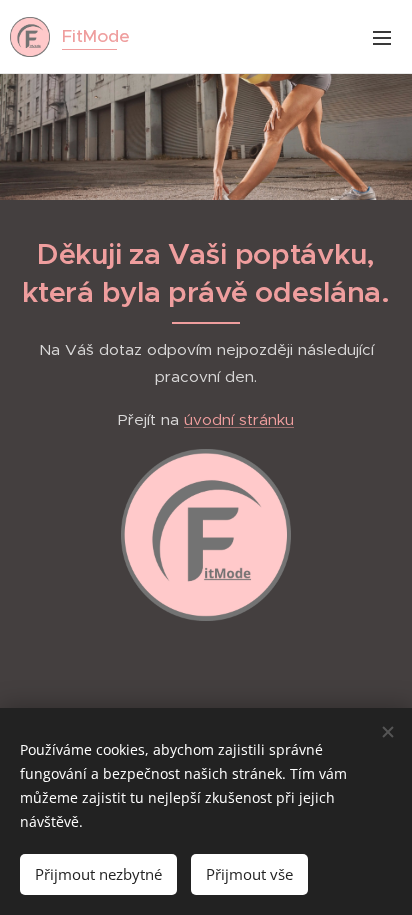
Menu (382, 37)
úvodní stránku (239, 419)
